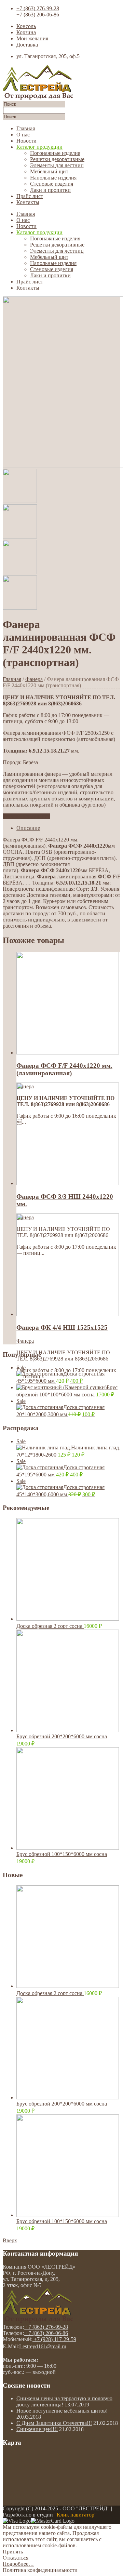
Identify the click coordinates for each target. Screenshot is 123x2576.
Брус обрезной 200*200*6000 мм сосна (62, 1736)
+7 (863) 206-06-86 (38, 15)
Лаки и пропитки (50, 190)
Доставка (27, 45)
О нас (23, 135)
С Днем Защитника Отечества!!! (54, 2423)
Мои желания (32, 38)
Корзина (26, 32)
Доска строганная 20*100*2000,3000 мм (60, 1408)
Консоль (26, 26)
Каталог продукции (39, 147)
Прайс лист (30, 196)
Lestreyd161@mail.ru (43, 2346)
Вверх (10, 2240)
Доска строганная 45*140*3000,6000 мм (60, 1488)
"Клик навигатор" (76, 2515)
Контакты (28, 202)
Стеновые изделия (52, 184)
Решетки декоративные (57, 159)
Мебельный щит (49, 171)
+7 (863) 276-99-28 (38, 8)
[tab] (68, 828)
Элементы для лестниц (57, 165)
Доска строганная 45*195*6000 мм (60, 1374)
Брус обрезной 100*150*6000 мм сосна (62, 1854)
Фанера (34, 679)
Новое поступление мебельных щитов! (62, 2411)
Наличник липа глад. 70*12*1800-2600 (68, 1448)
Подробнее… (18, 2564)
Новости (26, 141)
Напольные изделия (53, 178)
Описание (28, 828)
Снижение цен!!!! (37, 2429)
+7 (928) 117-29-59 (54, 2339)
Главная (26, 128)
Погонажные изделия (55, 153)
